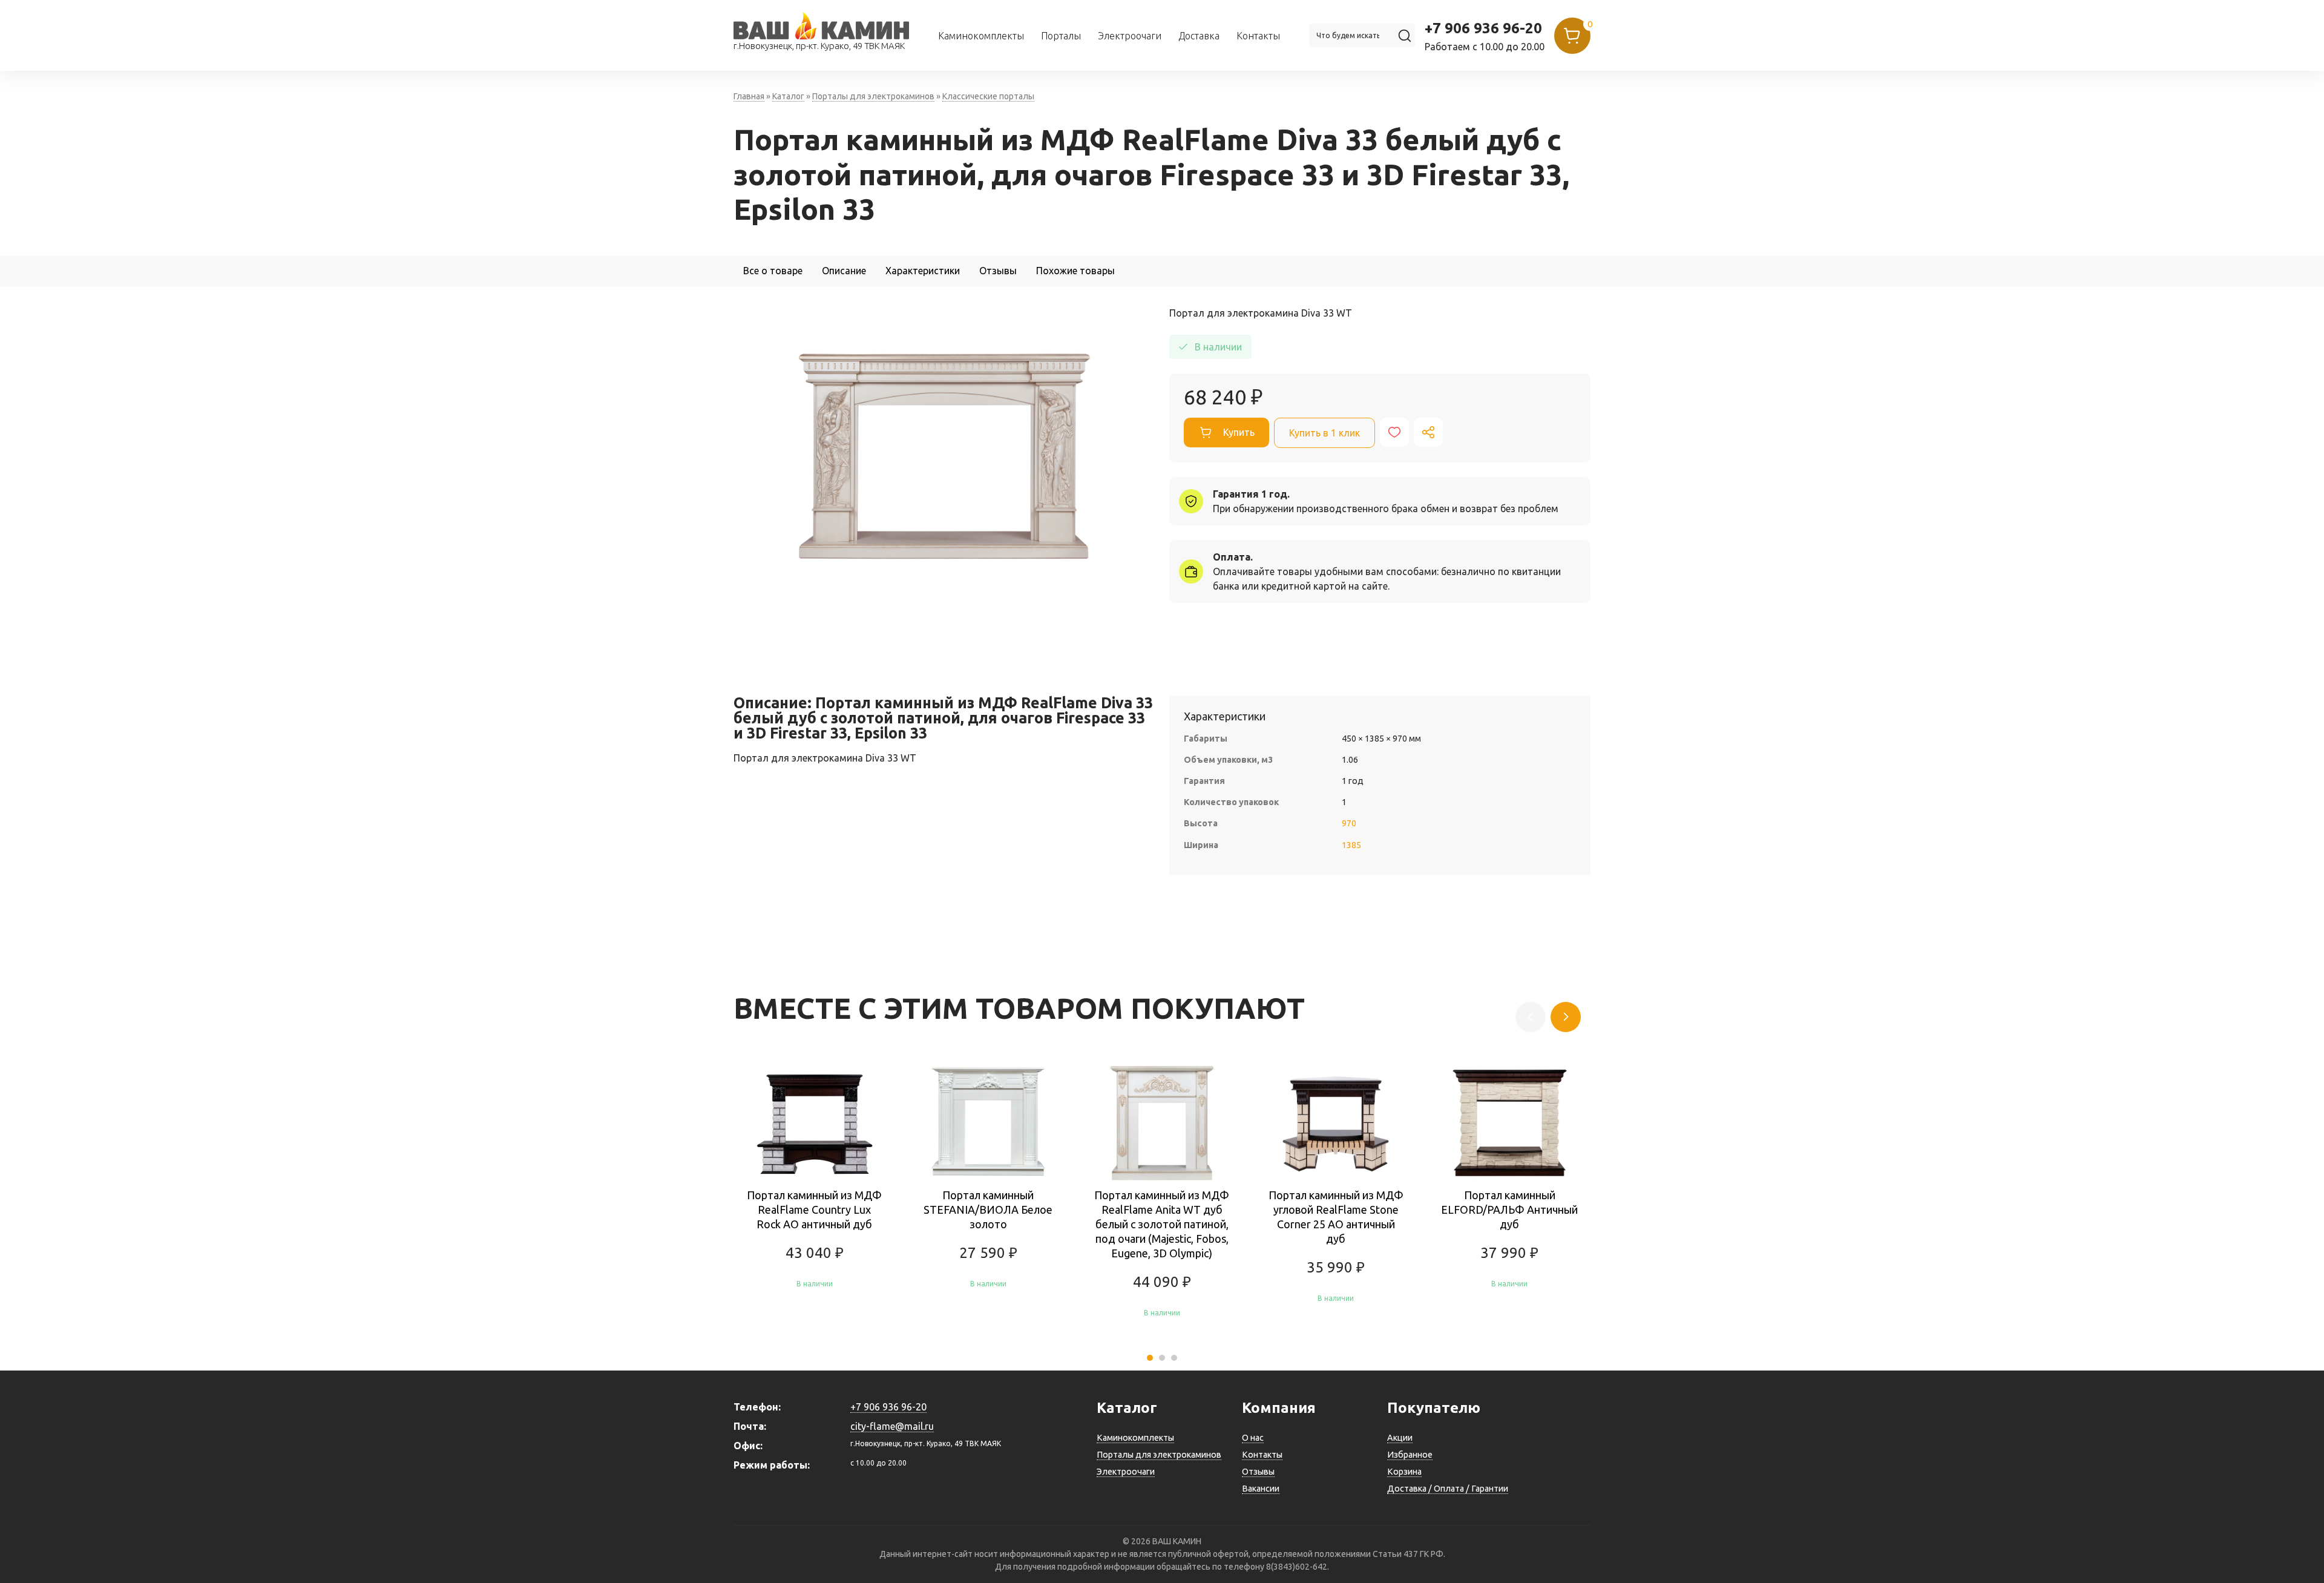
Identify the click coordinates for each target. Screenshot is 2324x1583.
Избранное (1410, 1455)
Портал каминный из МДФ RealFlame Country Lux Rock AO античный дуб (814, 1209)
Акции (1400, 1438)
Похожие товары (1075, 271)
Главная (749, 96)
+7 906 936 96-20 (1483, 28)
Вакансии (1261, 1489)
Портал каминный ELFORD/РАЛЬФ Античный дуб (1509, 1209)
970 (1349, 823)
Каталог (788, 96)
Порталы (1061, 36)
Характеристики (923, 271)
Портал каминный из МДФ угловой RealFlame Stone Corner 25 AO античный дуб (1336, 1217)
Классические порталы (988, 96)
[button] (1150, 1358)
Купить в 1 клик (1324, 433)
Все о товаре (773, 271)
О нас (1253, 1438)
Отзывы (998, 271)
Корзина (1404, 1472)
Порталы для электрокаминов (873, 96)
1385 (1351, 845)
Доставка (1199, 36)
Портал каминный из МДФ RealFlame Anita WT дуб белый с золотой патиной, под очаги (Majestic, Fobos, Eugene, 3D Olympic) (1162, 1224)
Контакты (1258, 36)
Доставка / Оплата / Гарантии (1448, 1489)
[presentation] (1566, 1017)
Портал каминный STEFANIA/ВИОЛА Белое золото (988, 1209)
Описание (844, 271)
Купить (1239, 432)
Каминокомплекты (981, 36)
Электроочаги (1130, 36)
